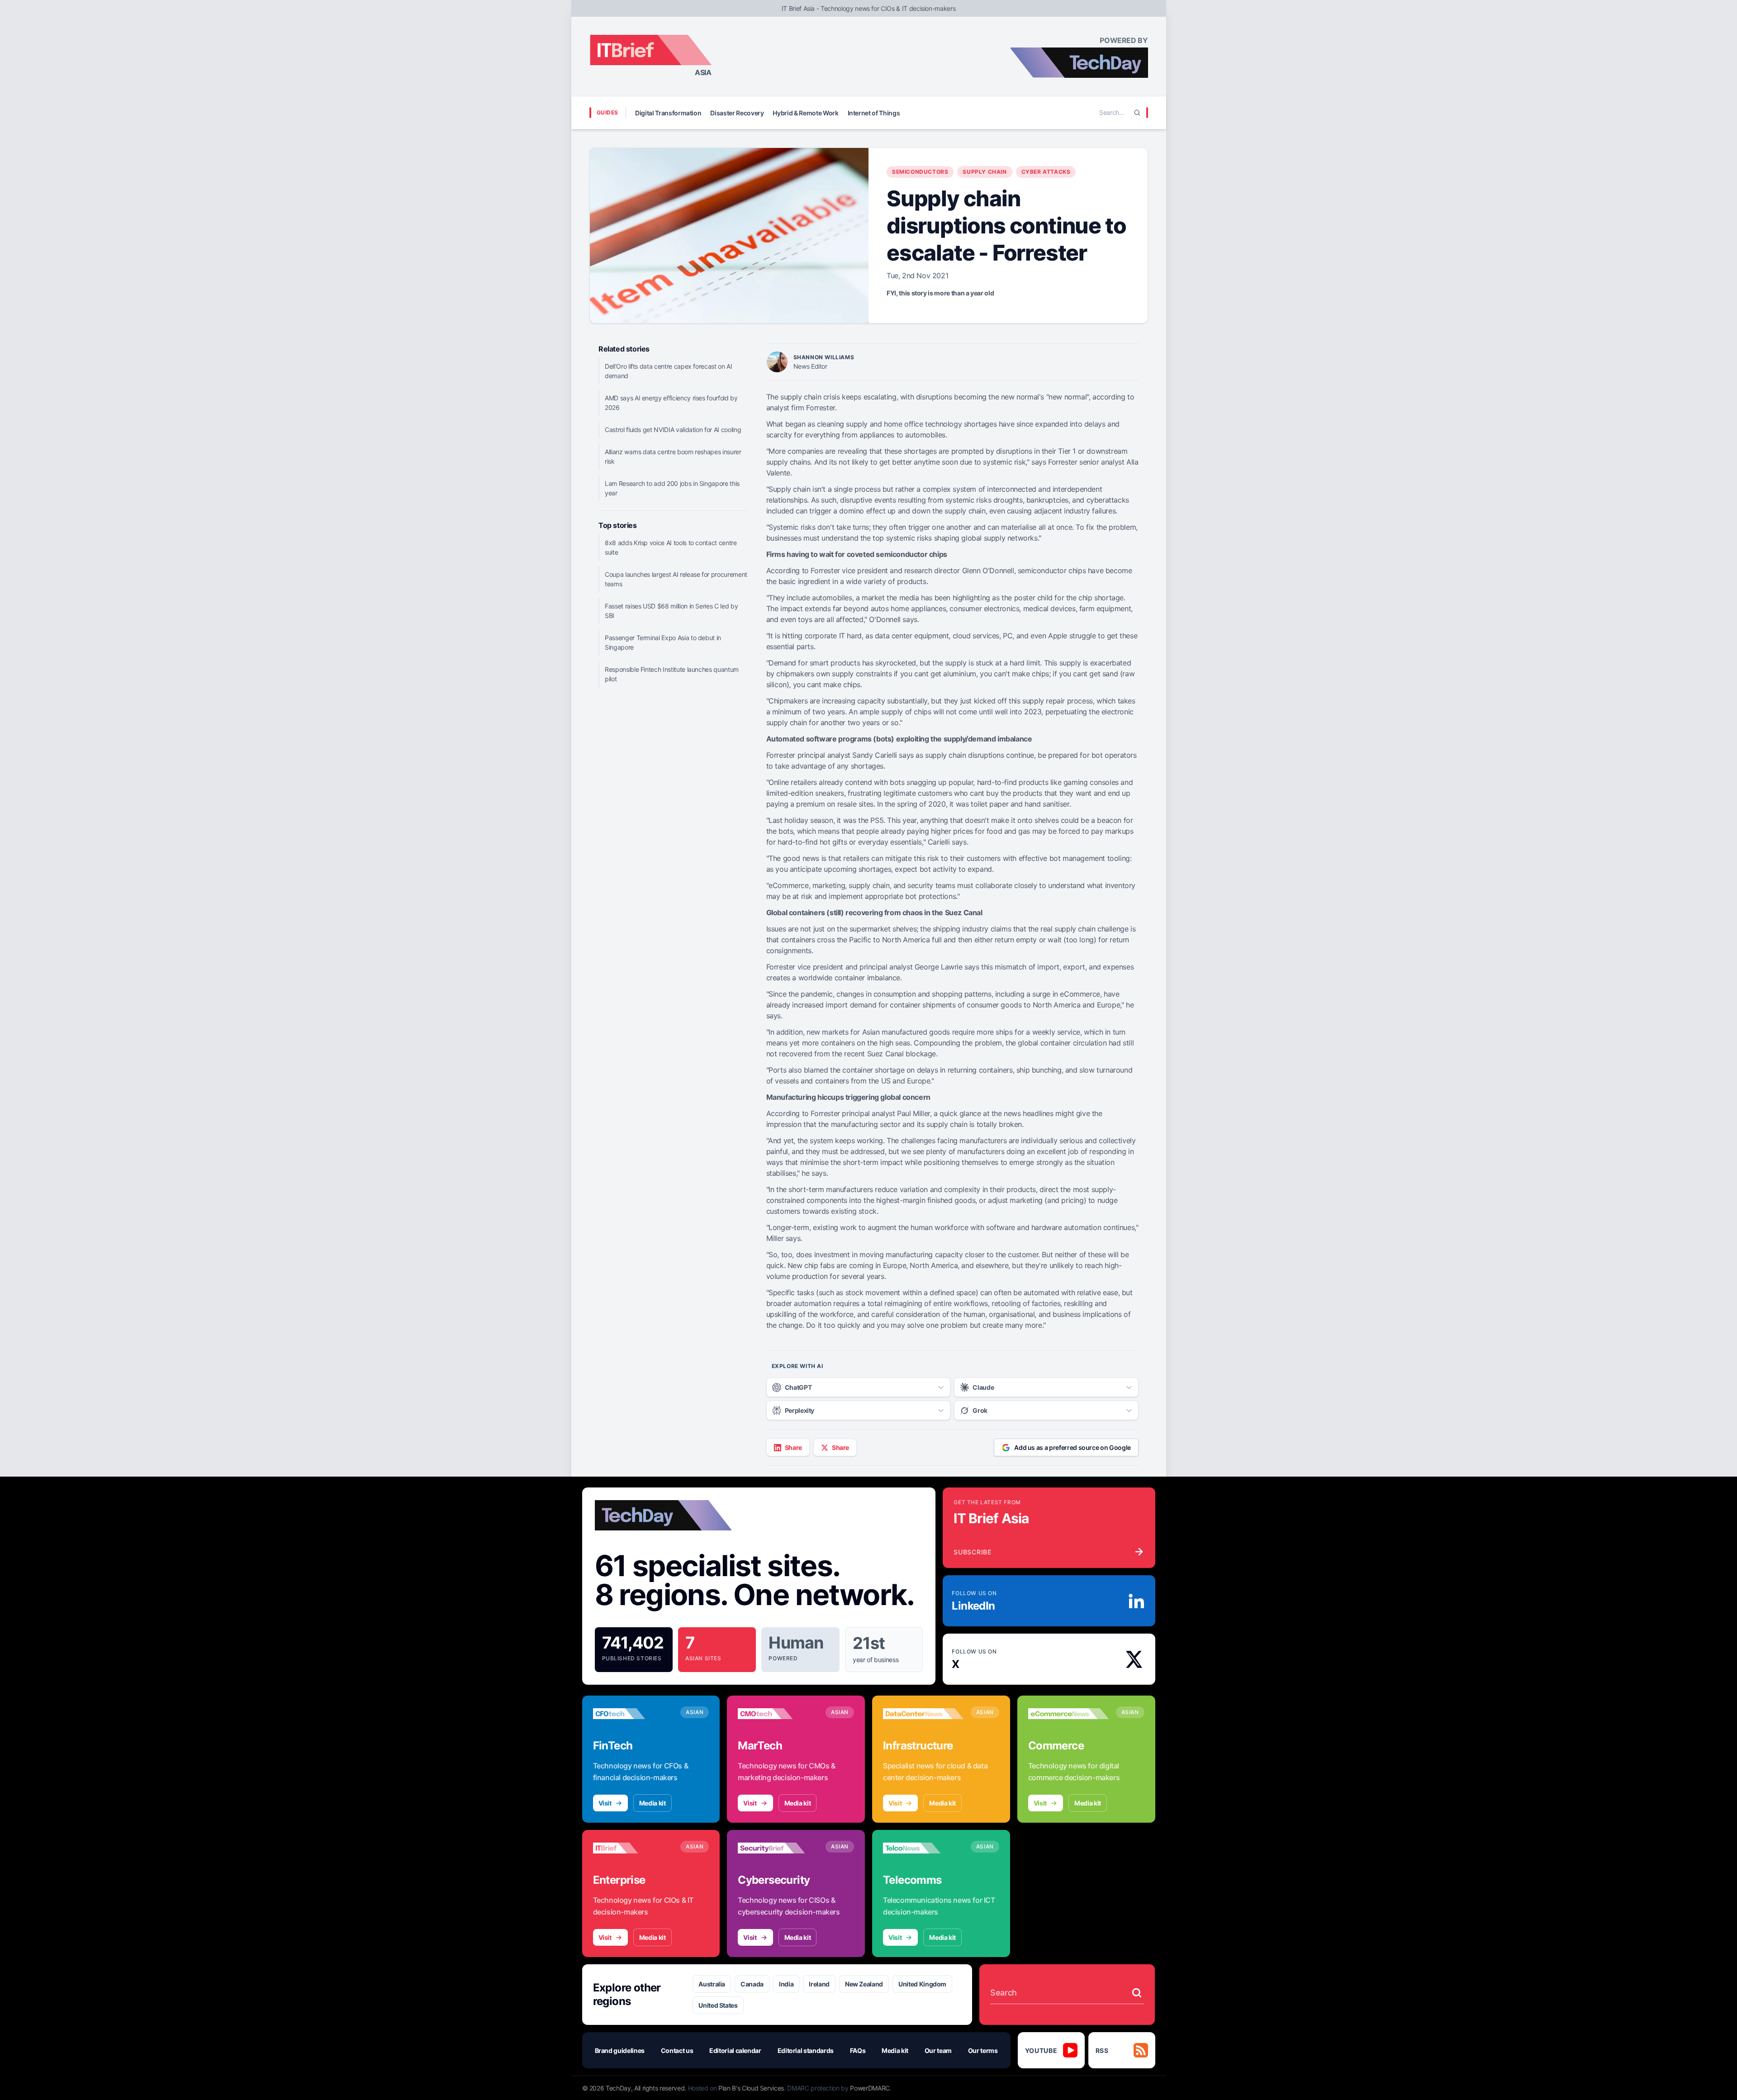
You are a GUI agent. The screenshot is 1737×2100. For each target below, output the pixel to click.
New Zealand (864, 1984)
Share (793, 1447)
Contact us (677, 2050)
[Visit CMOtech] (778, 1714)
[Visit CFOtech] (633, 1714)
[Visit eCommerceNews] (1068, 1714)
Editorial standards (806, 2050)
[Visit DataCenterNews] (923, 1714)
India (786, 1984)
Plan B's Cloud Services (751, 2088)
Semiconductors (920, 172)
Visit (605, 1803)
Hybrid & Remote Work (805, 113)
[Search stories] (1137, 1993)
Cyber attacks (1046, 172)
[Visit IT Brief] (633, 1848)
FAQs (858, 2050)
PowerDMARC (870, 2088)
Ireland (819, 1984)
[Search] (1137, 113)
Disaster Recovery (737, 113)
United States (718, 2005)
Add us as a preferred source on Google (1073, 1447)
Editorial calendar (735, 2050)
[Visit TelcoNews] (923, 1848)
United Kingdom (922, 1984)
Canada (752, 1984)
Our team (938, 2050)
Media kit (653, 1803)
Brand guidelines (620, 2050)
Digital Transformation (668, 113)
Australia (712, 1984)
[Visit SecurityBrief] (778, 1848)
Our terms (983, 2050)
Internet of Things (874, 113)
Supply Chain (985, 172)
